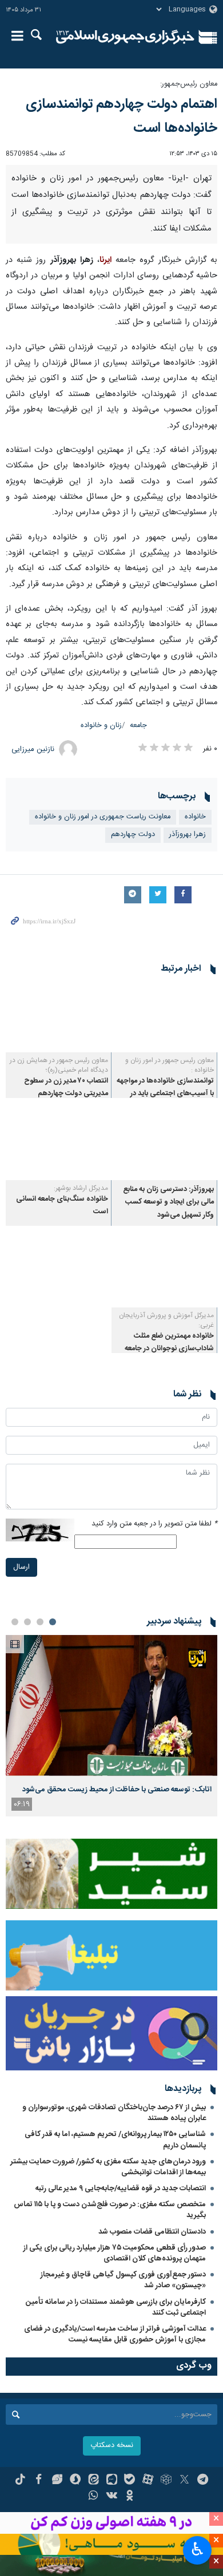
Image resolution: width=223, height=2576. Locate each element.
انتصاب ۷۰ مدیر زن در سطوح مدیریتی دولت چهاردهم (66, 1087)
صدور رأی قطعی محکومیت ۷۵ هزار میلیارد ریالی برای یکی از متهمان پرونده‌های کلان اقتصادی (115, 2253)
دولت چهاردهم (133, 835)
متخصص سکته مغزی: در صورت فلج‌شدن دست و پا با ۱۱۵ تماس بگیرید (110, 2210)
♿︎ (198, 2549)
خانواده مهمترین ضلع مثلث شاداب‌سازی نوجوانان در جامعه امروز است (169, 1349)
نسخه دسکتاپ (112, 2446)
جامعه (138, 726)
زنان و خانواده (101, 726)
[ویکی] (112, 2497)
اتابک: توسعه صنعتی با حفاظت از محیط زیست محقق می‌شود (117, 1790)
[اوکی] (130, 2497)
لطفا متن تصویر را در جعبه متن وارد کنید (154, 1524)
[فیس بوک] (39, 2481)
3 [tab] (27, 1622)
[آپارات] (148, 2481)
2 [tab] (40, 1622)
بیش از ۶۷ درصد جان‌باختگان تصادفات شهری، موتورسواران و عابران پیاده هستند (114, 2113)
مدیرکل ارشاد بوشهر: (81, 1188)
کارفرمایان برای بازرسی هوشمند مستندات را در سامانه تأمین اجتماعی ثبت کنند (116, 2308)
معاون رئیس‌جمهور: (189, 84)
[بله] (130, 2481)
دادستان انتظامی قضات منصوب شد (152, 2232)
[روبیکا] (166, 2481)
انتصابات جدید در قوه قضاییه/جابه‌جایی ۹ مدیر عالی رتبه (121, 2189)
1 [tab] (53, 1622)
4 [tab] (15, 1622)
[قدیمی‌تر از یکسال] (164, 1017)
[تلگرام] (203, 2481)
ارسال (21, 1567)
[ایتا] (93, 2481)
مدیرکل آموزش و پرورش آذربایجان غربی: (166, 1320)
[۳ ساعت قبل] (111, 1705)
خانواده (195, 817)
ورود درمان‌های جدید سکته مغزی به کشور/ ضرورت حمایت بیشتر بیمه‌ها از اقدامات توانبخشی (108, 2167)
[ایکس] (184, 2481)
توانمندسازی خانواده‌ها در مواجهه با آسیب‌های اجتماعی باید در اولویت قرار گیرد (165, 1094)
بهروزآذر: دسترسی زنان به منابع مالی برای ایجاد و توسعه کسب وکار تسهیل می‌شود (168, 1202)
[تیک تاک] (20, 2481)
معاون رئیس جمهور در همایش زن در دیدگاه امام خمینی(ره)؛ (59, 1065)
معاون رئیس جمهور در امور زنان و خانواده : (170, 1065)
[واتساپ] (93, 2497)
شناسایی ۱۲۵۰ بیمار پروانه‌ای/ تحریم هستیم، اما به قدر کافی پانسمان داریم (115, 2140)
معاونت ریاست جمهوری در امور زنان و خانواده (103, 817)
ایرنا (125, 37)
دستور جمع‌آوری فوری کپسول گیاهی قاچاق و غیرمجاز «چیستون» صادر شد (123, 2280)
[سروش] (75, 2481)
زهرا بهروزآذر (188, 835)
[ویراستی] (57, 2481)
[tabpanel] (111, 1726)
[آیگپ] (112, 2481)
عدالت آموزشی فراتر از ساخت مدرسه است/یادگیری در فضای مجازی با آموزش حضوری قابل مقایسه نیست (115, 2334)
